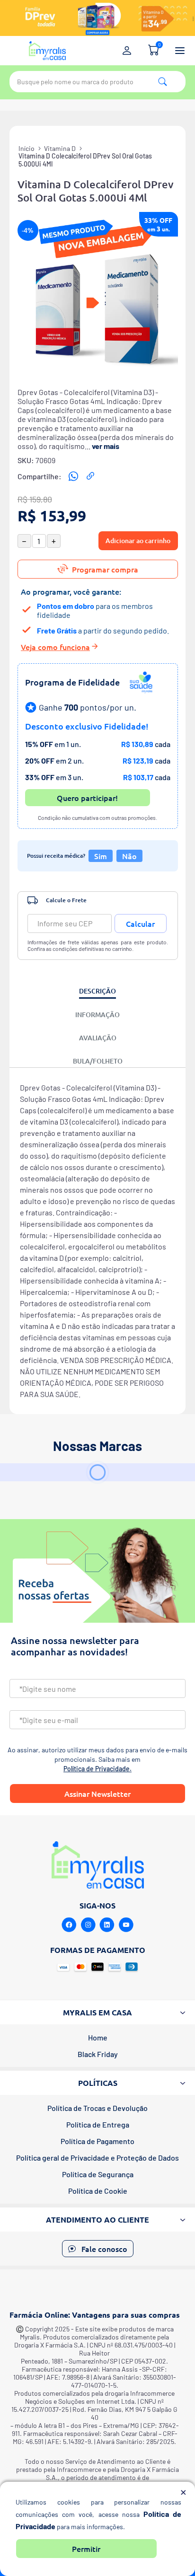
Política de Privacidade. (97, 1769)
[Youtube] (126, 1925)
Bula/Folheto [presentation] (98, 1061)
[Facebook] (69, 1925)
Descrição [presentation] (97, 991)
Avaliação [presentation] (98, 1038)
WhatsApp (73, 476)
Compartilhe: (40, 476)
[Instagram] (88, 1925)
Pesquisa (163, 82)
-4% (28, 230)
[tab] (97, 992)
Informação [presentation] (97, 1015)
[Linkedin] (107, 1925)
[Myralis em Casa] (47, 51)
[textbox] (97, 82)
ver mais (106, 446)
